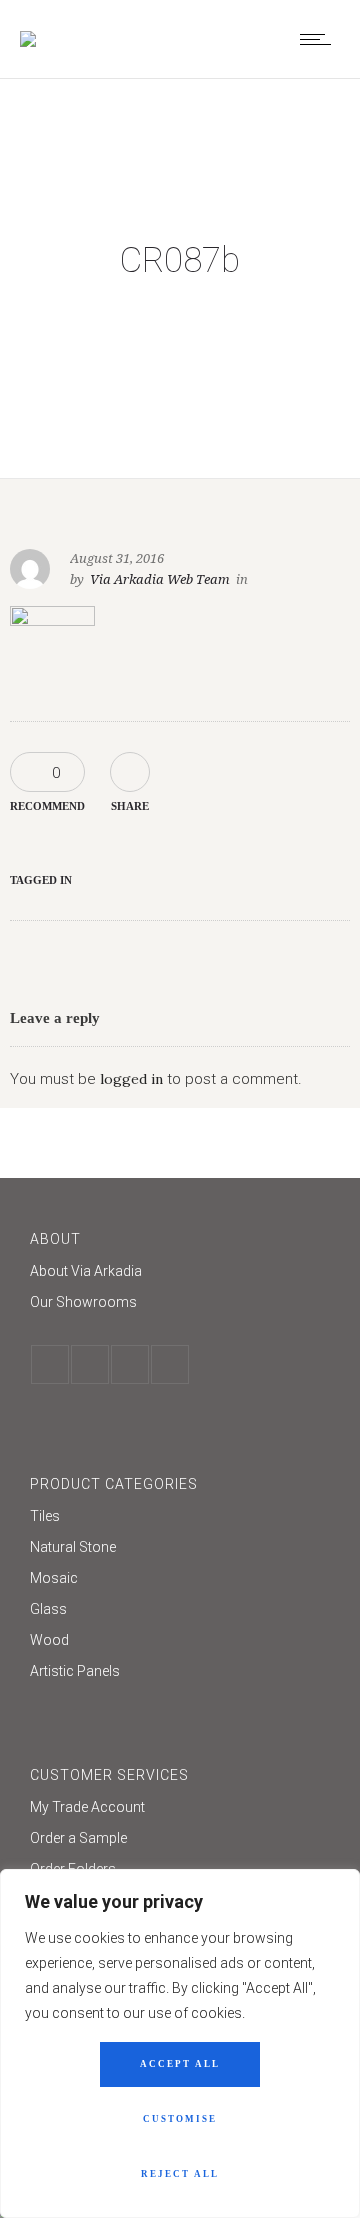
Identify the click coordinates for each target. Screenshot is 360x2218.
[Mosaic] (180, 1580)
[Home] (28, 39)
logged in (131, 1079)
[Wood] (180, 1642)
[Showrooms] (180, 1302)
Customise (180, 2119)
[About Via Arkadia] (180, 1273)
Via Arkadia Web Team (160, 579)
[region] (180, 2043)
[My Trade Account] (180, 1809)
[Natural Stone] (180, 1549)
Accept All (180, 2064)
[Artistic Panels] (180, 1671)
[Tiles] (180, 1518)
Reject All (180, 2174)
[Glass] (180, 1611)
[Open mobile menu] (320, 39)
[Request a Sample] (180, 1840)
